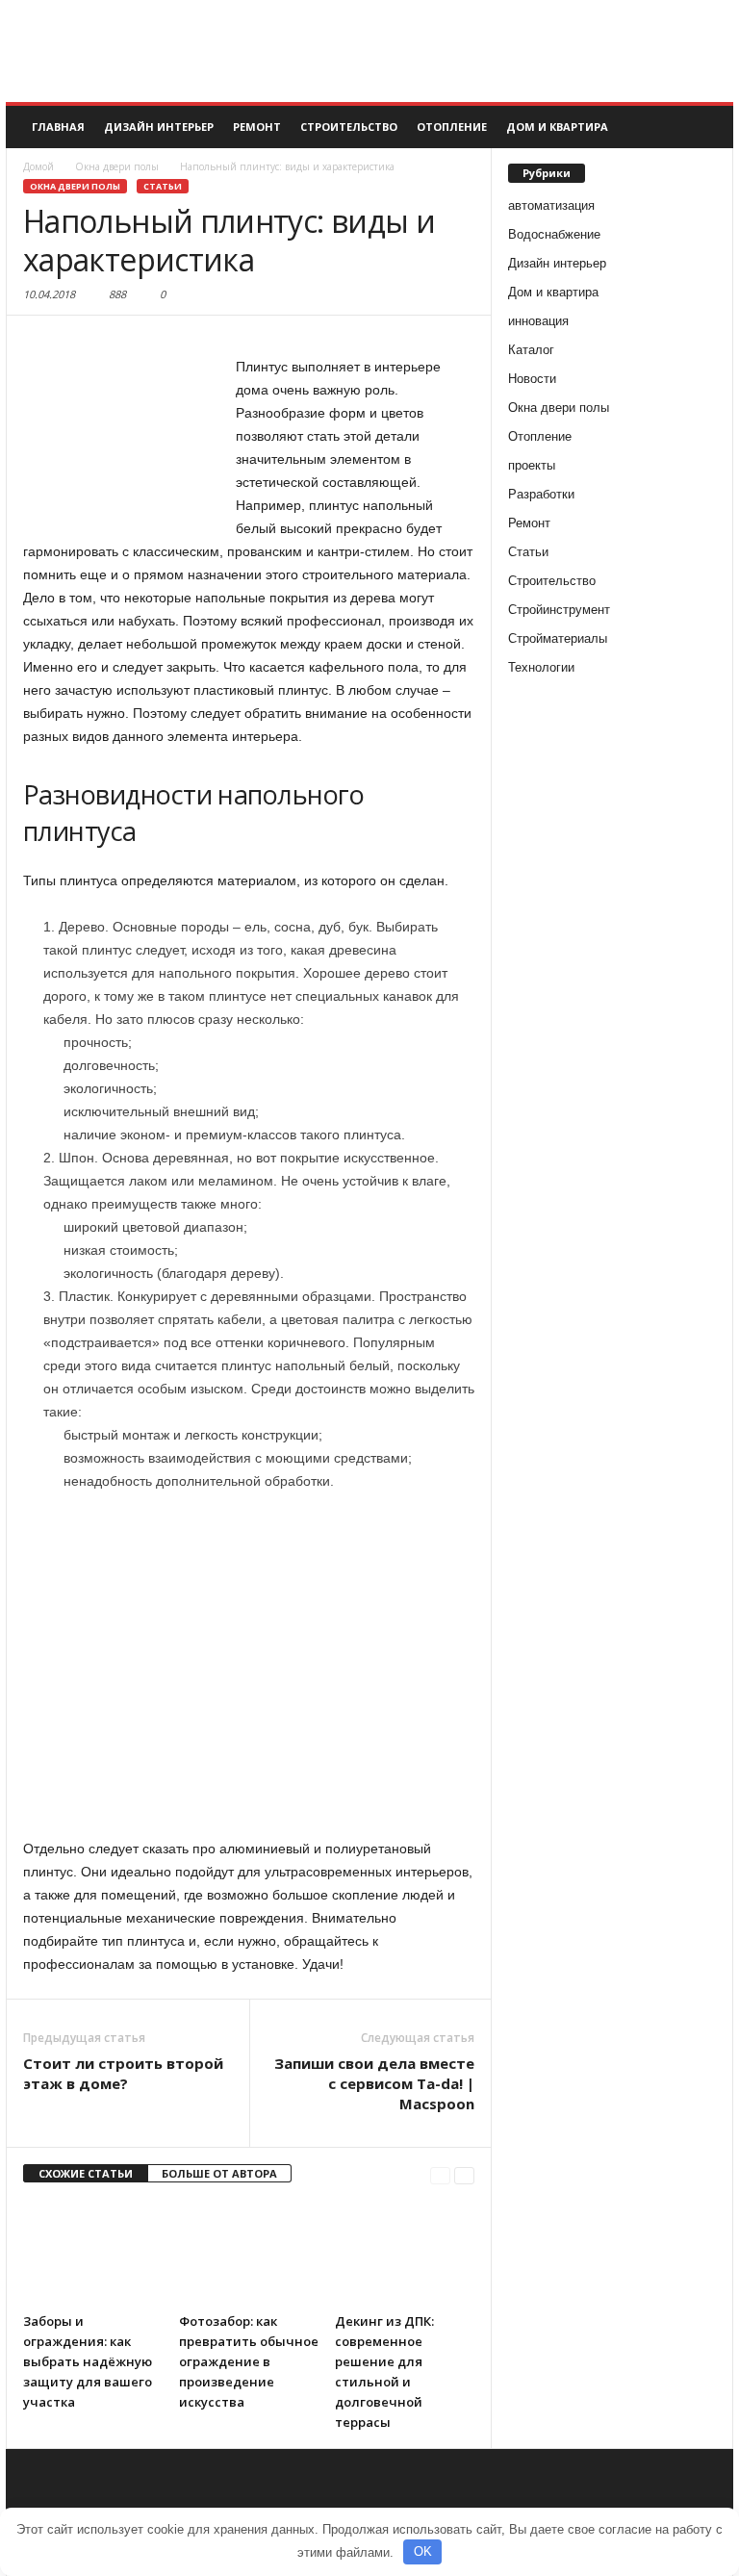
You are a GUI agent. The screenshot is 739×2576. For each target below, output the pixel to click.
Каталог (531, 350)
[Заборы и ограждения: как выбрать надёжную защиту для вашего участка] (93, 2252)
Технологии (541, 667)
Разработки (541, 494)
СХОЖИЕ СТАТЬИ (86, 2173)
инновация (538, 321)
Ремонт (257, 127)
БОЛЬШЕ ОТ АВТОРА (219, 2173)
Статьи (163, 186)
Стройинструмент (559, 610)
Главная (58, 127)
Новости (532, 379)
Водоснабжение (554, 234)
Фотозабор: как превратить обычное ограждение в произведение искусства (249, 2361)
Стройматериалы (558, 638)
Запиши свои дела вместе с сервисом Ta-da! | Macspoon (374, 2083)
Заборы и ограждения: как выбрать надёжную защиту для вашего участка (88, 2361)
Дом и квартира (557, 127)
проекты (532, 465)
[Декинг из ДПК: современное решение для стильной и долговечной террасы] (405, 2252)
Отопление (452, 127)
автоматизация (551, 205)
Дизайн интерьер (159, 127)
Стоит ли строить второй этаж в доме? (123, 2073)
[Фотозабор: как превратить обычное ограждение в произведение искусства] (249, 2252)
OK (423, 2551)
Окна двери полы (75, 186)
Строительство (349, 127)
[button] (704, 127)
